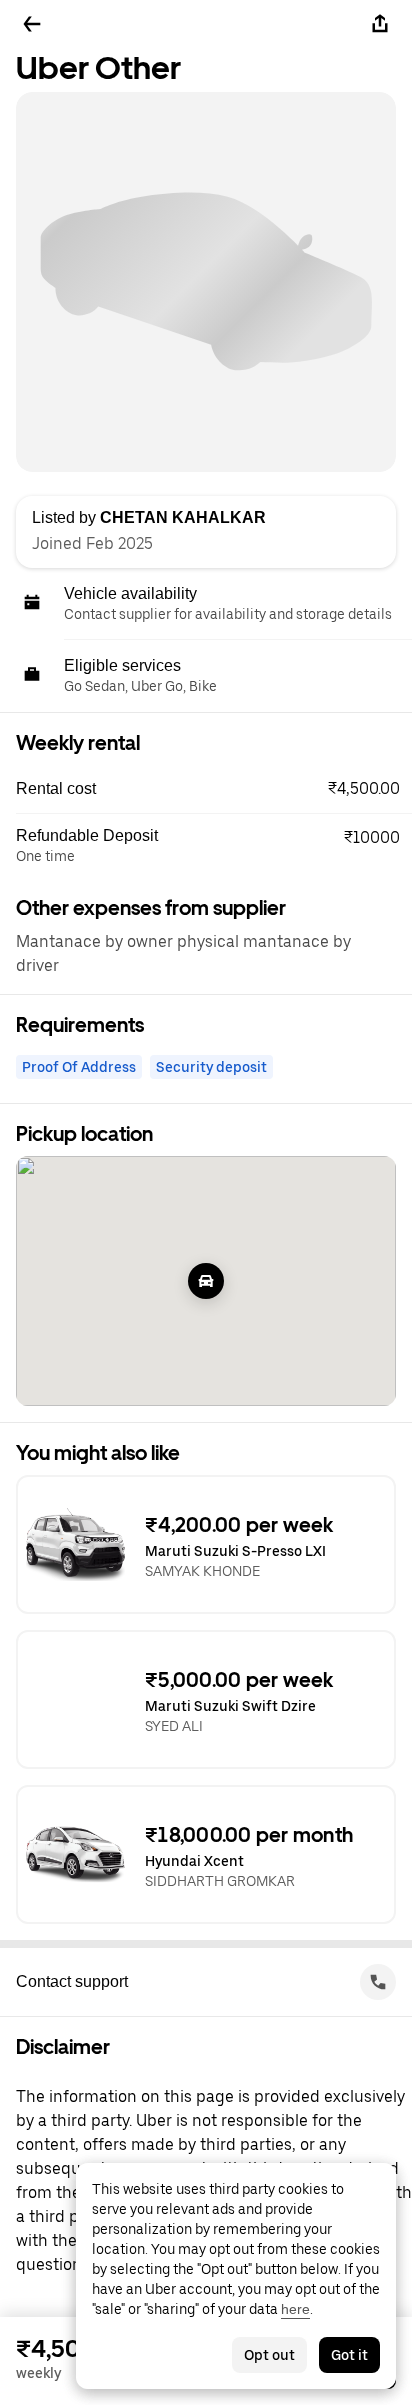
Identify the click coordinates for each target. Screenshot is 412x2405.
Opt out (269, 2355)
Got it (349, 2355)
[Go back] (32, 24)
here (295, 2309)
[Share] (380, 24)
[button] (214, 789)
